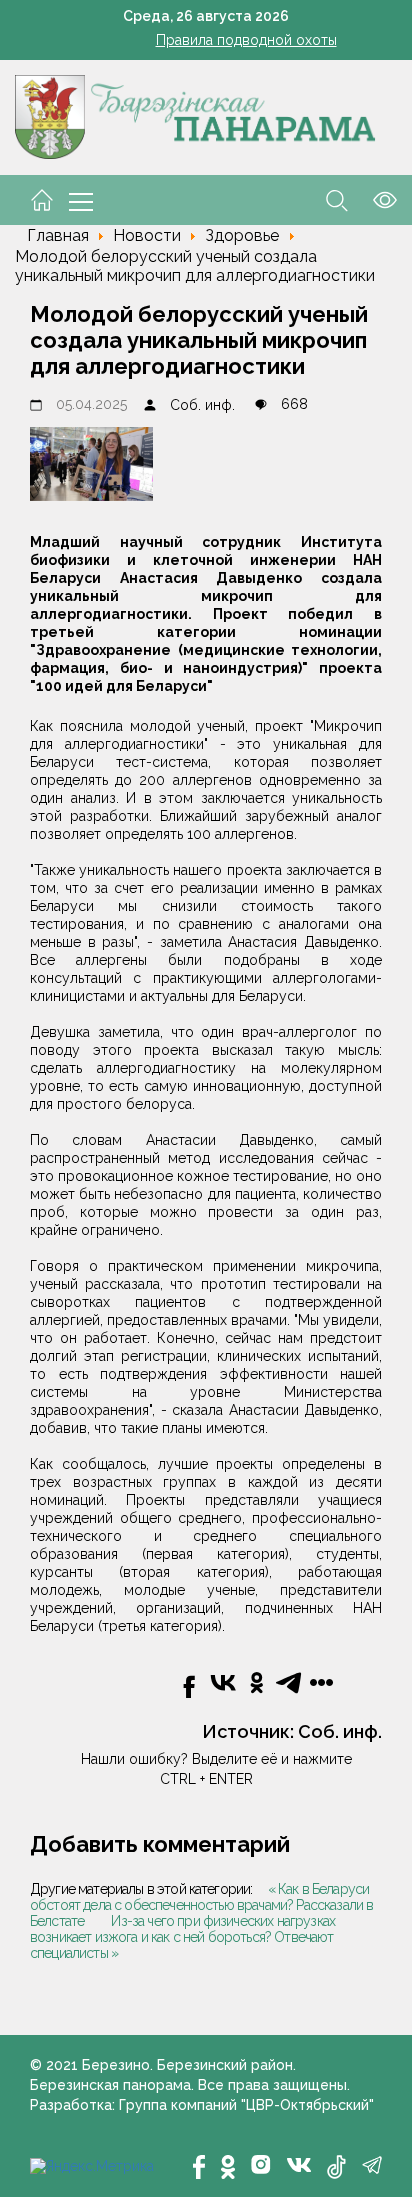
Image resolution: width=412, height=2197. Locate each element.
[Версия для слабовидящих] (372, 199)
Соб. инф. (202, 405)
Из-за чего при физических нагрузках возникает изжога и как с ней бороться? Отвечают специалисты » (182, 1937)
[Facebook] (199, 2167)
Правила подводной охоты (246, 40)
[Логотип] (195, 116)
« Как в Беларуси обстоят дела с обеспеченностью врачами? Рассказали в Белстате (201, 1905)
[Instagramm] (261, 2164)
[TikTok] (336, 2167)
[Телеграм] (372, 2165)
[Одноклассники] (228, 2167)
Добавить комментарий (160, 1844)
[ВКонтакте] (299, 2163)
